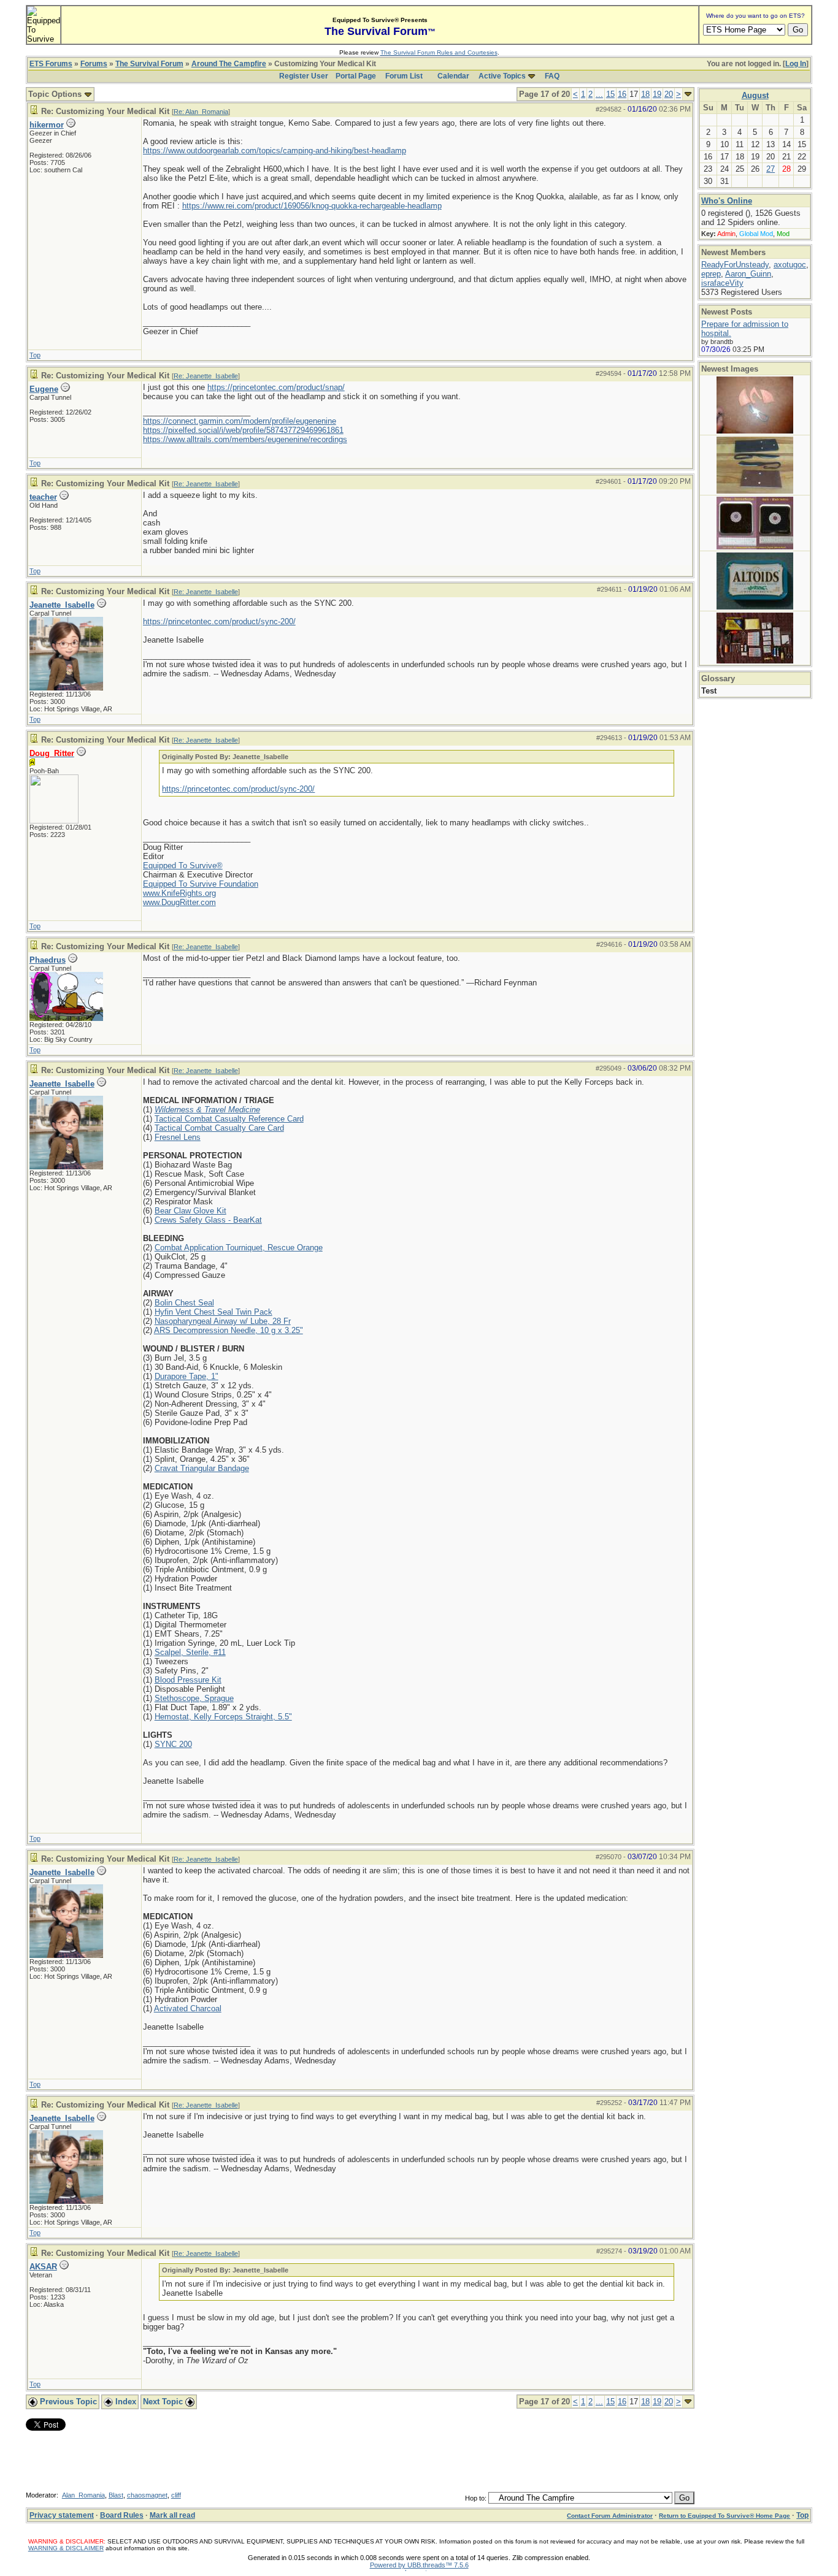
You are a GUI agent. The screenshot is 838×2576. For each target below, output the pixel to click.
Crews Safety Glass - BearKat (208, 1220)
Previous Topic (67, 2402)
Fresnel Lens (178, 1137)
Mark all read (172, 2515)
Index (125, 2402)
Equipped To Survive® (183, 866)
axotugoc (790, 265)
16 (622, 94)
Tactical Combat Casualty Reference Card (229, 1119)
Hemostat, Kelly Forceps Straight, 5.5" (223, 1717)
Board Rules (122, 2515)
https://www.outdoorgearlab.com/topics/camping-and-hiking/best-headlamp (275, 151)
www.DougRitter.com (179, 902)
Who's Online (727, 201)
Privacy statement (62, 2515)
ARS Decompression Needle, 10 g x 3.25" (229, 1330)
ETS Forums (51, 64)
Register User (304, 76)
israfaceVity (722, 283)
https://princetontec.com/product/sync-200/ (219, 621)
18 (645, 94)
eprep (711, 274)
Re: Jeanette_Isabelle (206, 376)
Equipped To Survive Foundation (201, 884)
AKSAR (43, 2267)
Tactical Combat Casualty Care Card (219, 1128)
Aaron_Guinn (748, 274)
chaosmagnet (147, 2495)
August (755, 95)
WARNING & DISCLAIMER (66, 2548)
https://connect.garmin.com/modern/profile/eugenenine (240, 421)
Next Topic (164, 2402)
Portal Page (356, 76)
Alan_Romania (83, 2495)
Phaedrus (48, 960)
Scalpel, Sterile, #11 (190, 1652)
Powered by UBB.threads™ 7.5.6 (419, 2565)
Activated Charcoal (188, 2008)
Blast (116, 2495)
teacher (43, 497)
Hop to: (476, 2498)
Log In (796, 64)
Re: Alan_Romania (201, 112)
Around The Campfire (229, 64)
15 (610, 94)
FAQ (552, 76)
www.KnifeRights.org (179, 893)
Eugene (44, 389)
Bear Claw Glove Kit (190, 1211)
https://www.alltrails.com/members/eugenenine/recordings (245, 439)
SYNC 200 (173, 1744)
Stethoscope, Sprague (194, 1698)
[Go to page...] (688, 94)
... (599, 94)
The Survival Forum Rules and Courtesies (439, 52)
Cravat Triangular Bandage (202, 1468)
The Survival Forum (149, 64)
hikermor (47, 125)
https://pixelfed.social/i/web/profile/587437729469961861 (243, 430)
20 (669, 94)
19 (657, 94)
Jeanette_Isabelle (62, 605)
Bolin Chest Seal (184, 1303)
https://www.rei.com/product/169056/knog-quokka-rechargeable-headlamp (312, 206)
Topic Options (56, 94)
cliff (176, 2495)
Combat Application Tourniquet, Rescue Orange (239, 1248)
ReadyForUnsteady (735, 265)
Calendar (453, 76)
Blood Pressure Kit (188, 1680)
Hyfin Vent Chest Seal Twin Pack (213, 1312)
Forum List (404, 76)
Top (35, 355)
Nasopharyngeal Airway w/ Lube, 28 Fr (223, 1321)
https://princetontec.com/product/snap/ (276, 387)
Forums (94, 64)
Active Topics (502, 76)
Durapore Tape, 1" (186, 1376)
